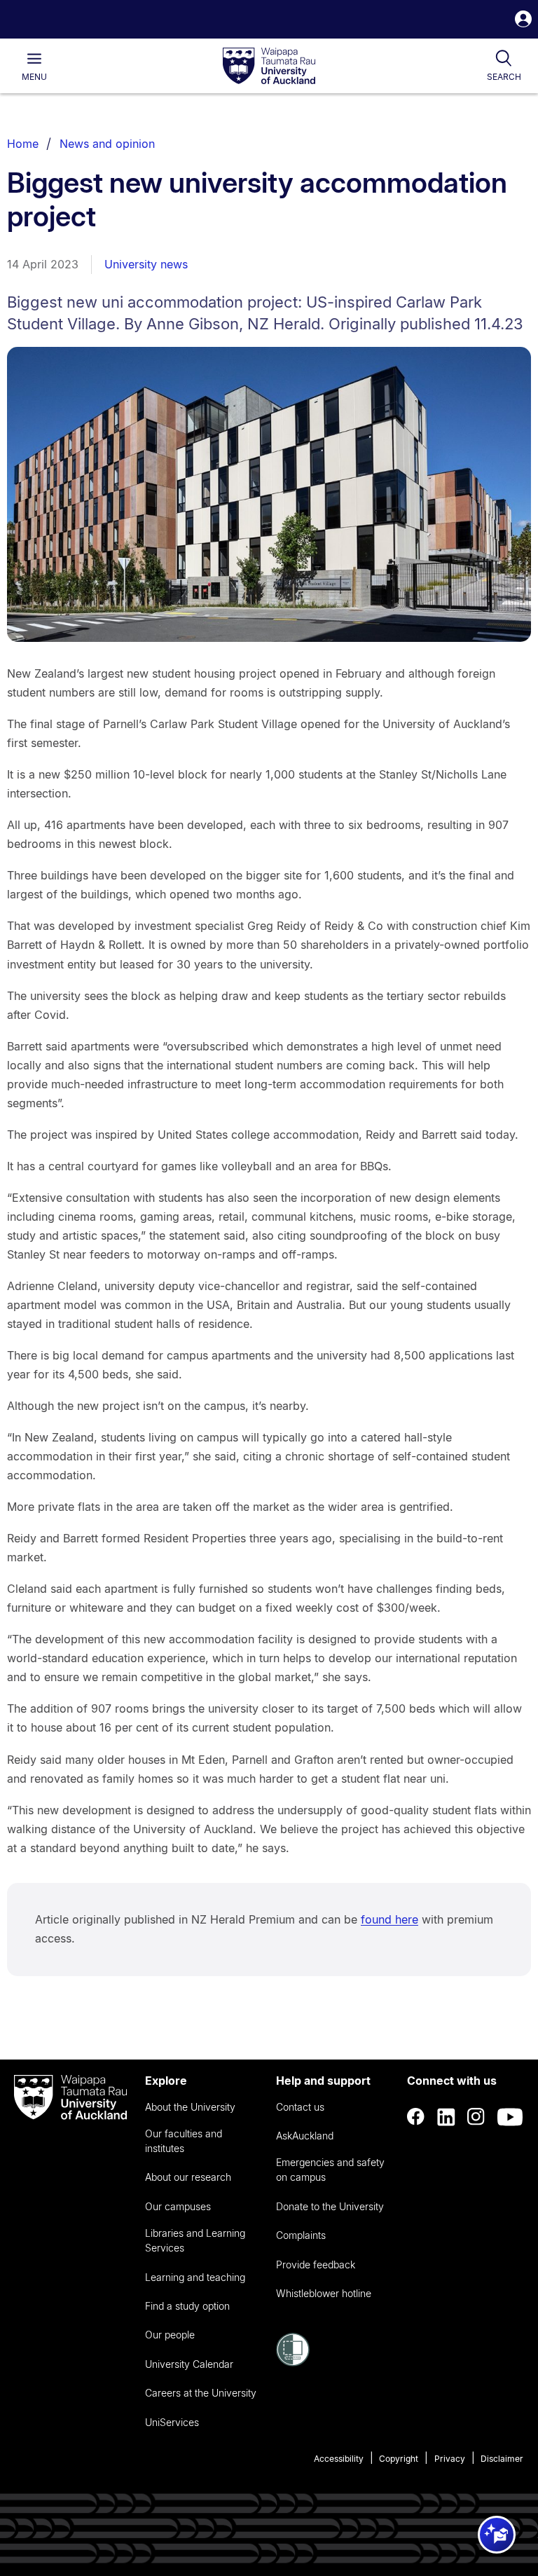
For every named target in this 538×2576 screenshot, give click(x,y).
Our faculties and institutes (184, 2141)
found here (389, 1919)
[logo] (269, 67)
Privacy (450, 2459)
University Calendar (189, 2364)
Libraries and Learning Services (195, 2240)
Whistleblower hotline (324, 2293)
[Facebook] (416, 2117)
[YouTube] (510, 2117)
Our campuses (178, 2206)
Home (23, 144)
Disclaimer (502, 2459)
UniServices (172, 2422)
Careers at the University (201, 2393)
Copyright (399, 2459)
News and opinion (107, 144)
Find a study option (187, 2306)
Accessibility (339, 2459)
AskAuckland (305, 2136)
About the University (190, 2107)
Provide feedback (316, 2265)
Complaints (301, 2235)
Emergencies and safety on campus (330, 2170)
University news (146, 264)
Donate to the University (330, 2206)
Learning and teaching (195, 2277)
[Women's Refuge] (293, 2362)
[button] (523, 21)
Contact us (300, 2107)
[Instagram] (476, 2117)
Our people (170, 2335)
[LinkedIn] (446, 2117)
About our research (188, 2177)
